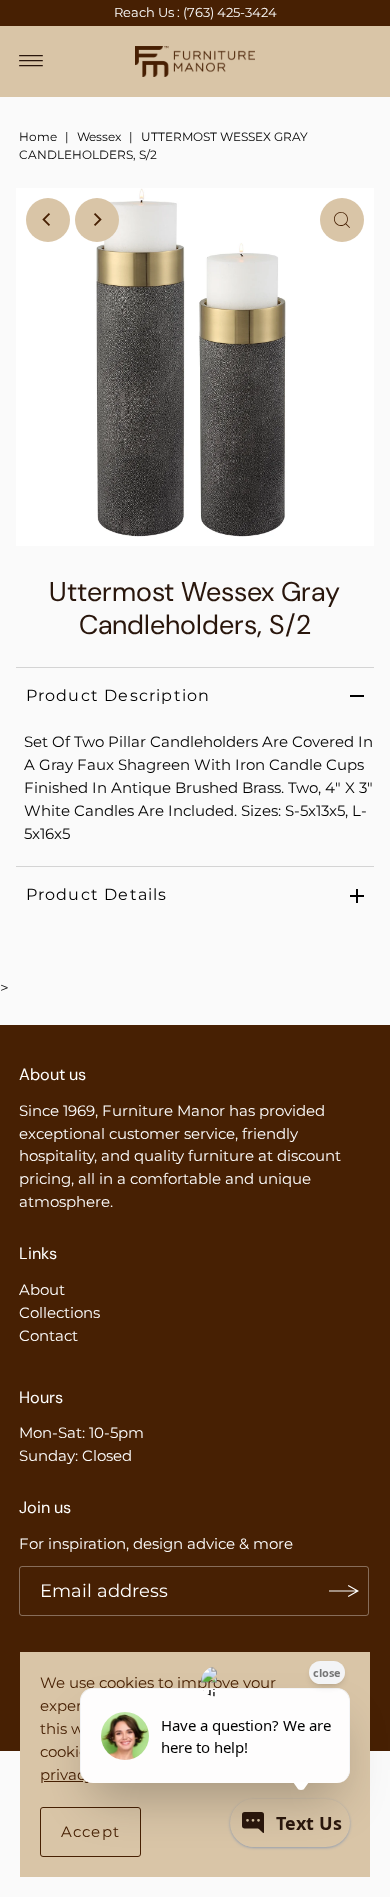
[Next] (97, 220)
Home (38, 136)
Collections (59, 1312)
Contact (48, 1335)
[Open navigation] (31, 61)
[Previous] (48, 220)
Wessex (99, 136)
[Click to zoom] (342, 220)
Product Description (118, 695)
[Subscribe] (344, 1591)
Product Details (97, 894)
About (42, 1289)
